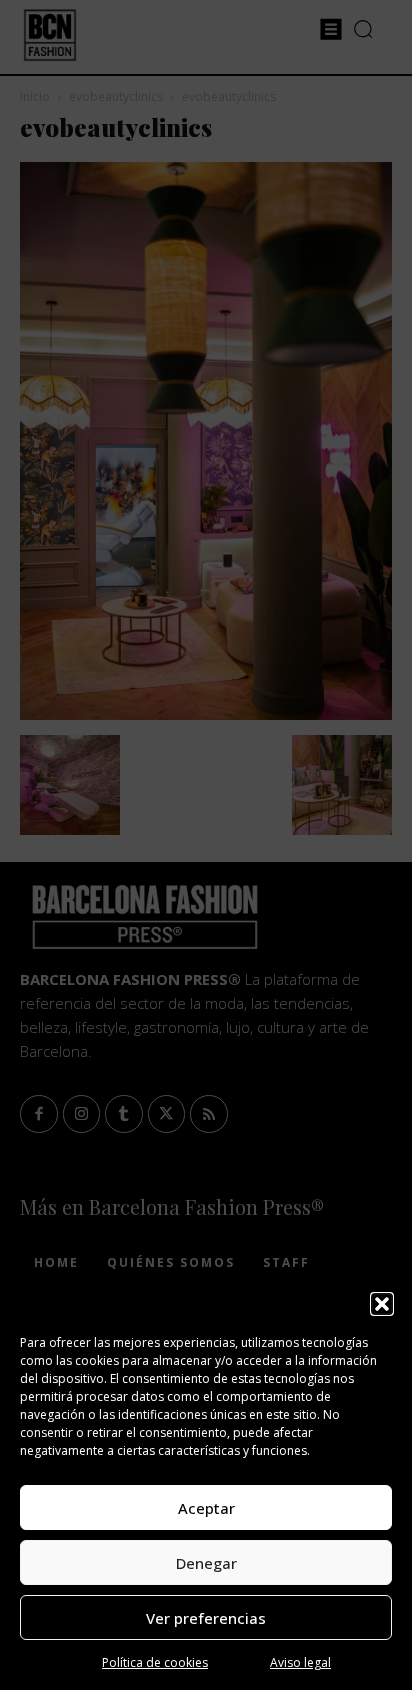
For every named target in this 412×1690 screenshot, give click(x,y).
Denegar (206, 1563)
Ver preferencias (206, 1618)
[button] (382, 1304)
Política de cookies (155, 1662)
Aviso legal (300, 1662)
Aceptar (206, 1508)
